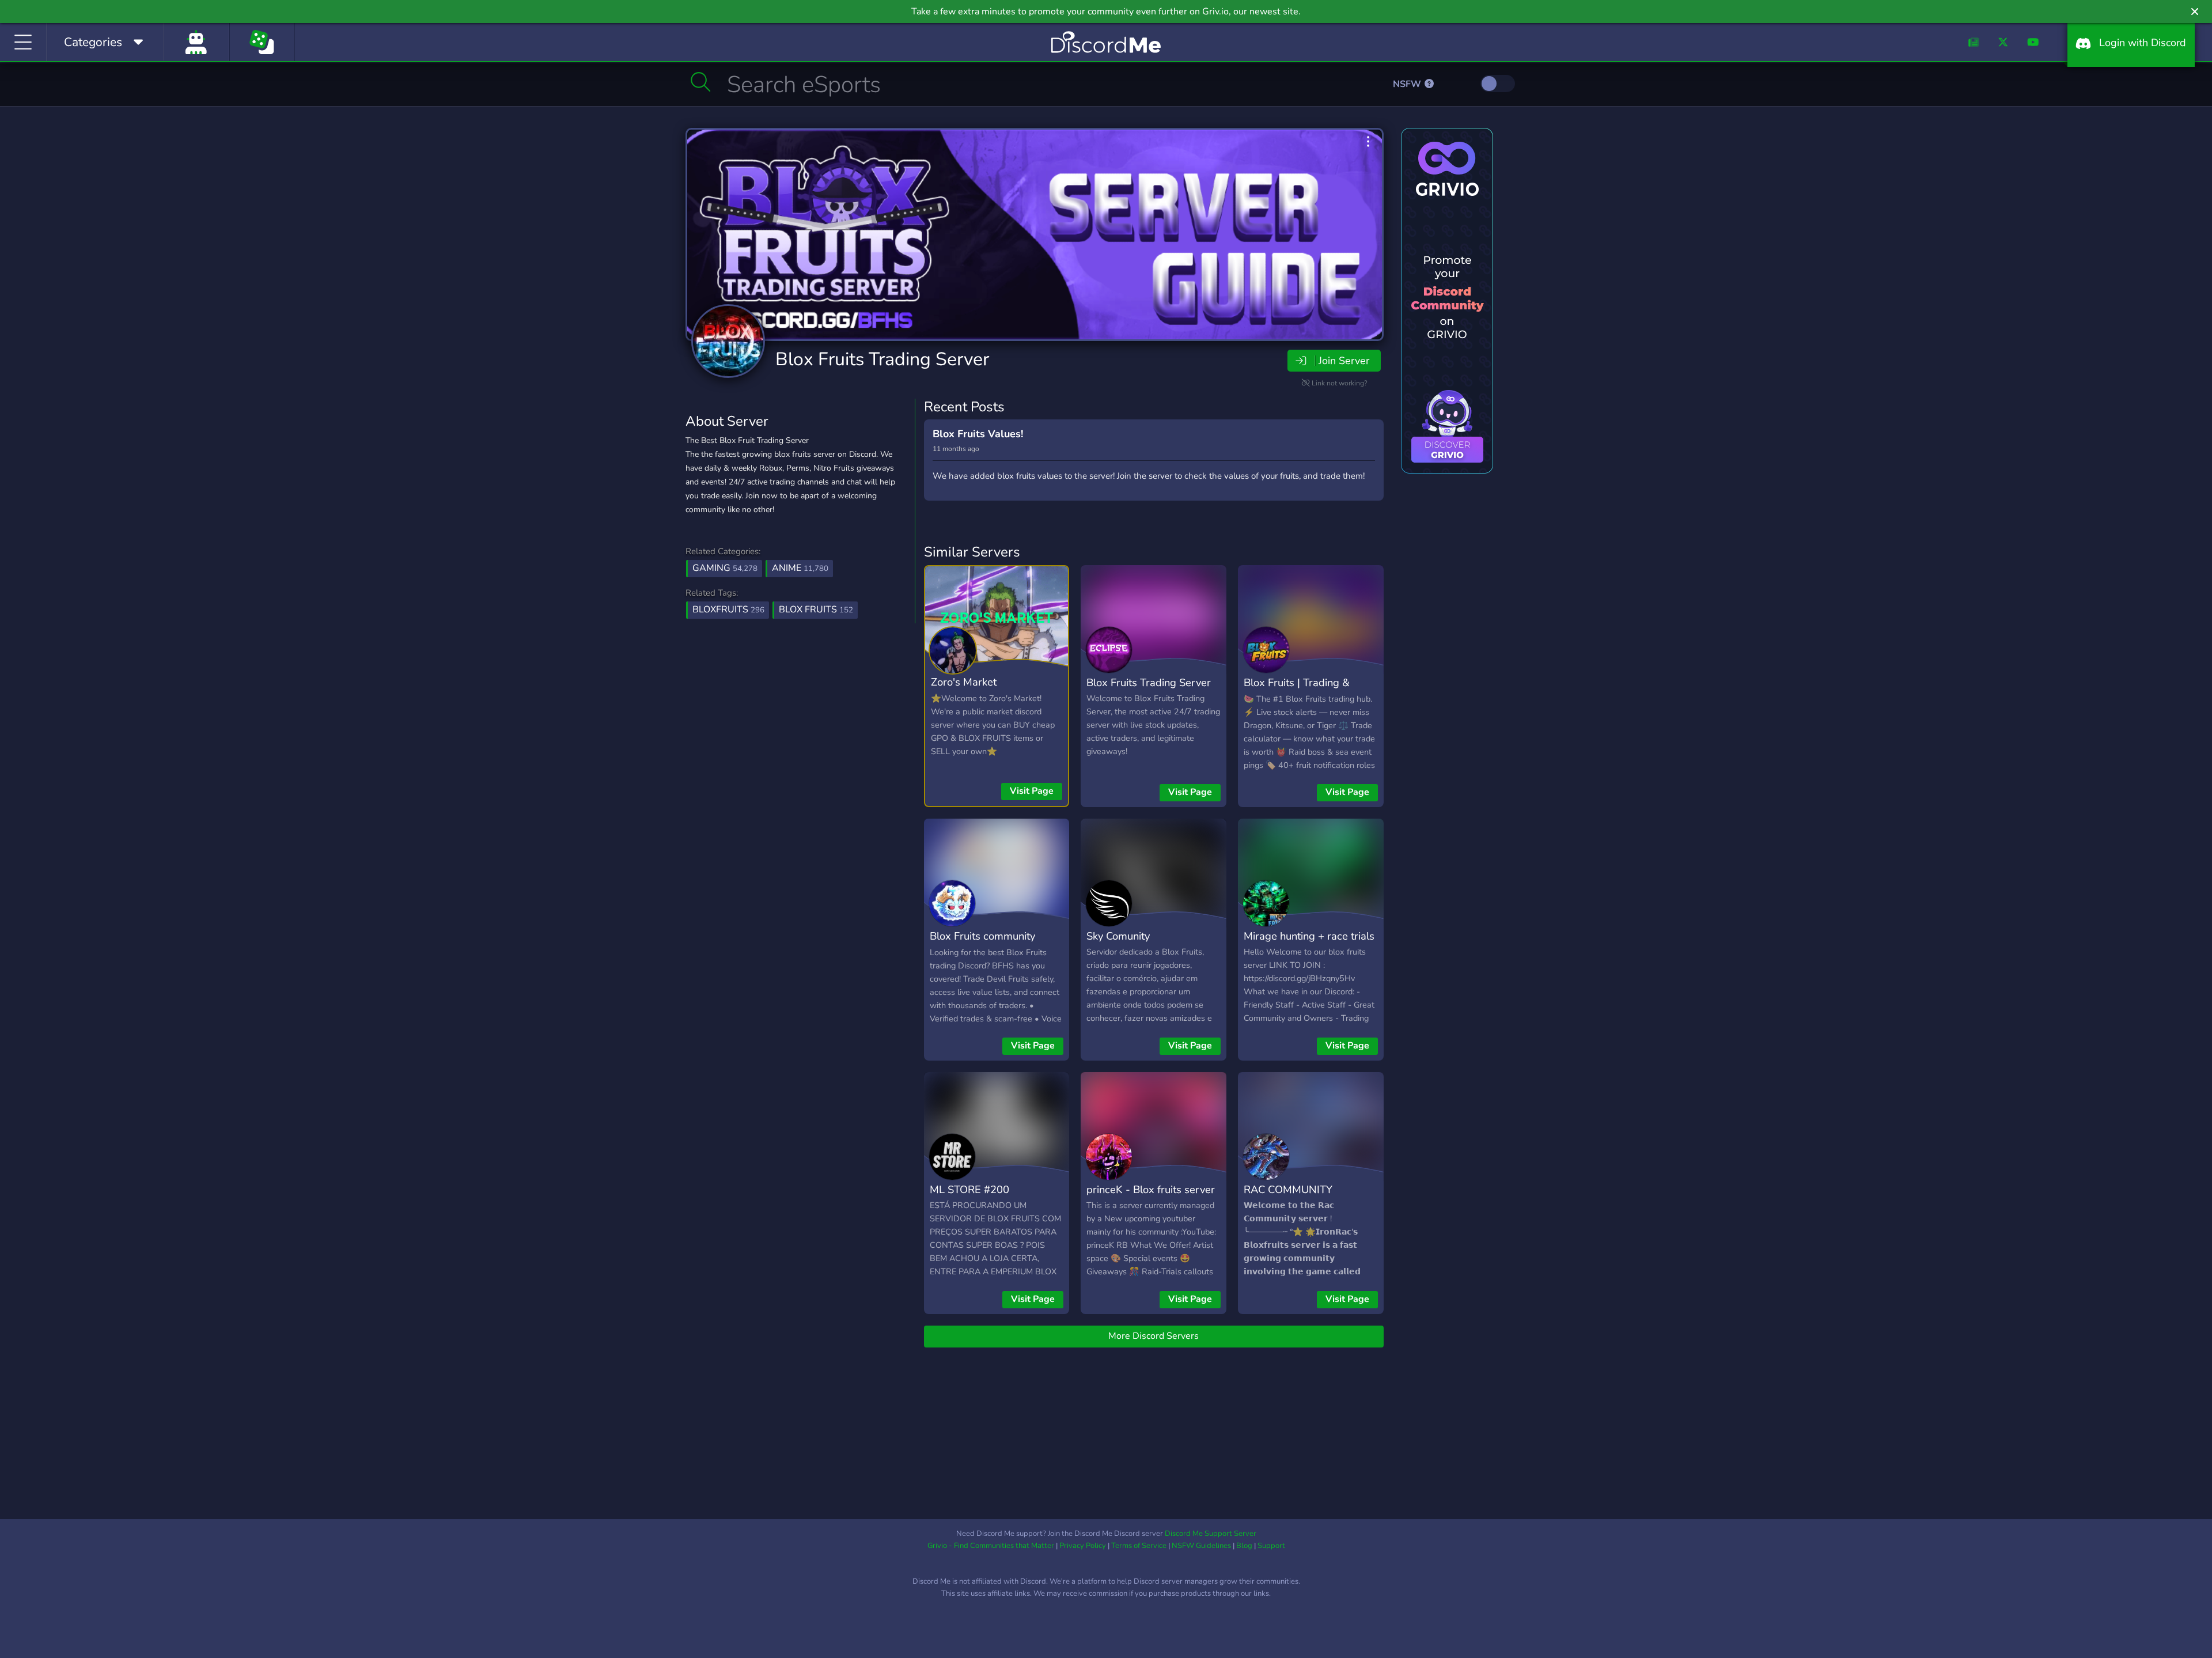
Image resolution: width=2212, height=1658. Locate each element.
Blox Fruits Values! (978, 434)
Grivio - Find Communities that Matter (991, 1546)
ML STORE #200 (969, 1189)
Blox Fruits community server (982, 944)
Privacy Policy (1083, 1546)
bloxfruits (728, 610)
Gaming (725, 568)
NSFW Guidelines (1201, 1546)
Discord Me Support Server (1211, 1534)
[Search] (701, 82)
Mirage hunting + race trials (1309, 936)
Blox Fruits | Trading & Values (1297, 691)
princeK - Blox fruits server (1151, 1189)
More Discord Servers (1154, 1336)
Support (1271, 1546)
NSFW (1408, 84)
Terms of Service (1139, 1546)
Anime (800, 568)
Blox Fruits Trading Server (882, 359)
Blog (1244, 1546)
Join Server (1344, 361)
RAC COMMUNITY (1288, 1189)
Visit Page (1032, 791)
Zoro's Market (964, 682)
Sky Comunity (1118, 936)
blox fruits (816, 610)
